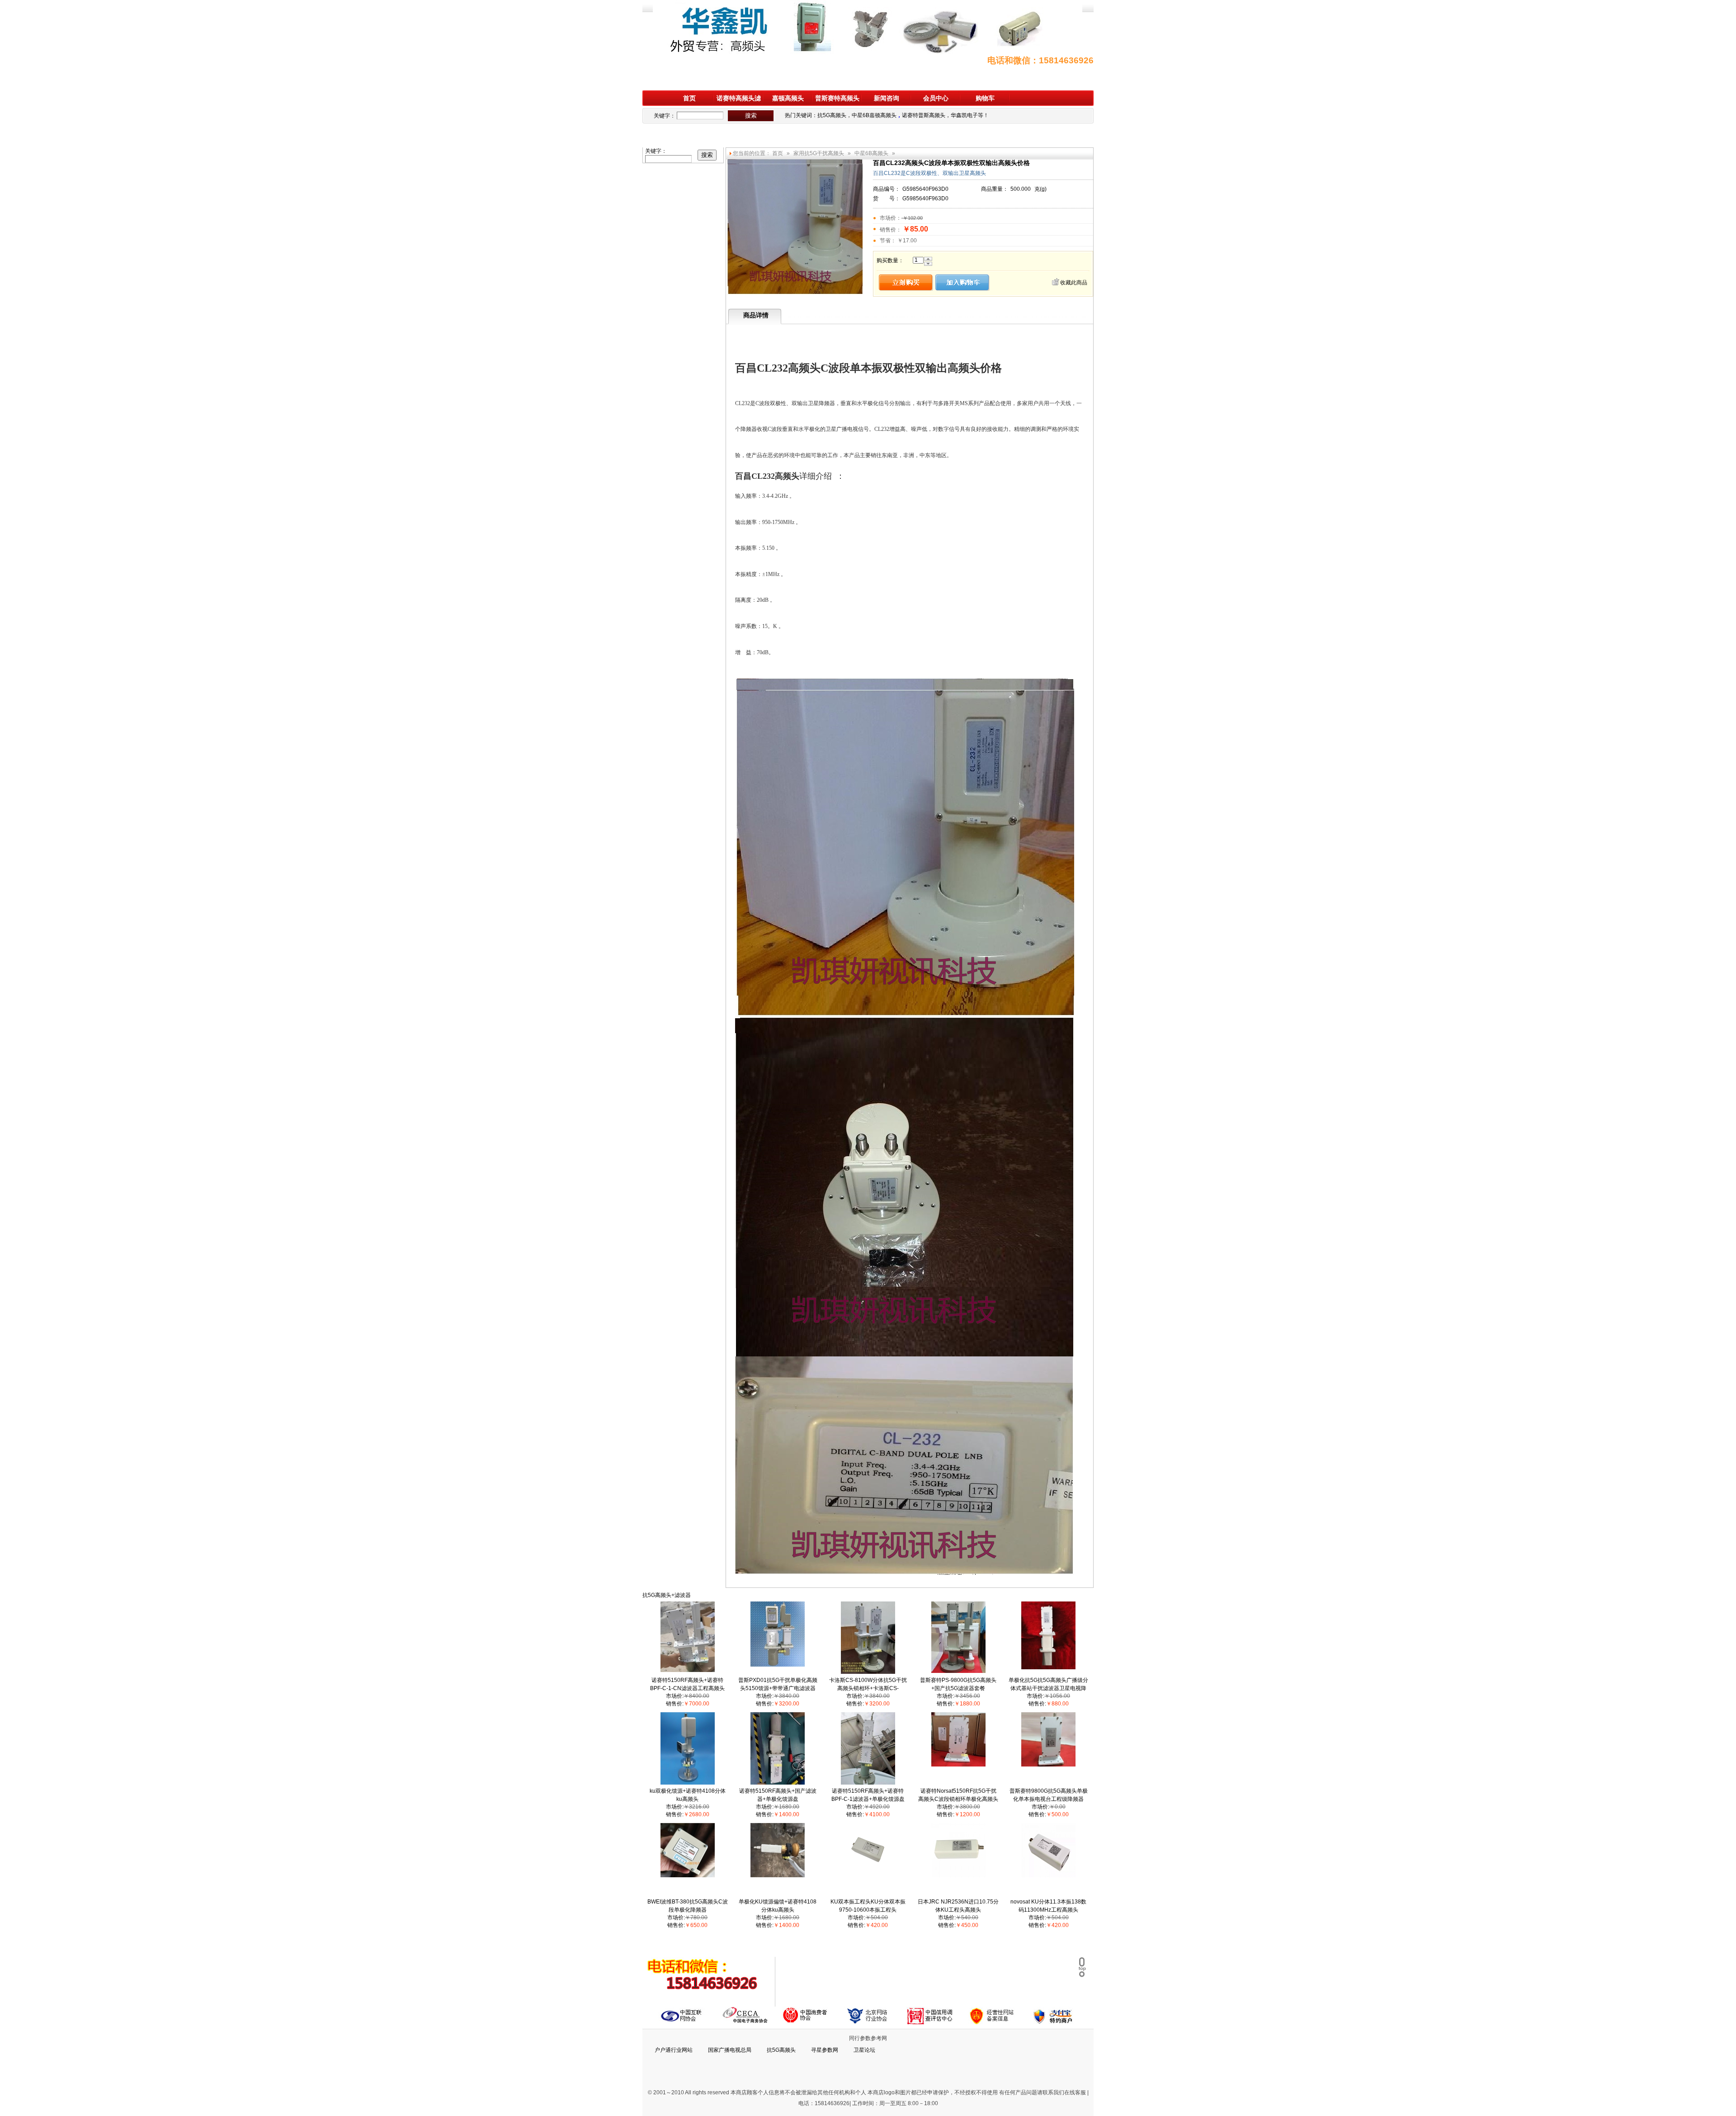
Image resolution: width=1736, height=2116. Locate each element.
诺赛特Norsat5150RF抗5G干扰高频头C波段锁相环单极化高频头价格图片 (958, 1799)
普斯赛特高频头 (837, 98)
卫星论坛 (864, 2050)
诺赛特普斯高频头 (924, 115)
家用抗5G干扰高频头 (819, 153)
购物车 (985, 98)
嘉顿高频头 (788, 98)
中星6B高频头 (871, 153)
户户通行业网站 (674, 2050)
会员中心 (936, 98)
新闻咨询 (887, 98)
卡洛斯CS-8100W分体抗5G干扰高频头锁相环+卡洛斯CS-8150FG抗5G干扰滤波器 (868, 1688)
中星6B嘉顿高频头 (874, 115)
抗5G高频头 (832, 115)
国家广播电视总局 (730, 2050)
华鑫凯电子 (964, 115)
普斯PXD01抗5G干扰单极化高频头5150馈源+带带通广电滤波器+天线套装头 (778, 1688)
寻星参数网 (825, 2050)
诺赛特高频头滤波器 (739, 100)
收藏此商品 (1074, 283)
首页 (689, 98)
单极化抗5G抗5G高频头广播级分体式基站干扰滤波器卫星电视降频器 (1048, 1688)
